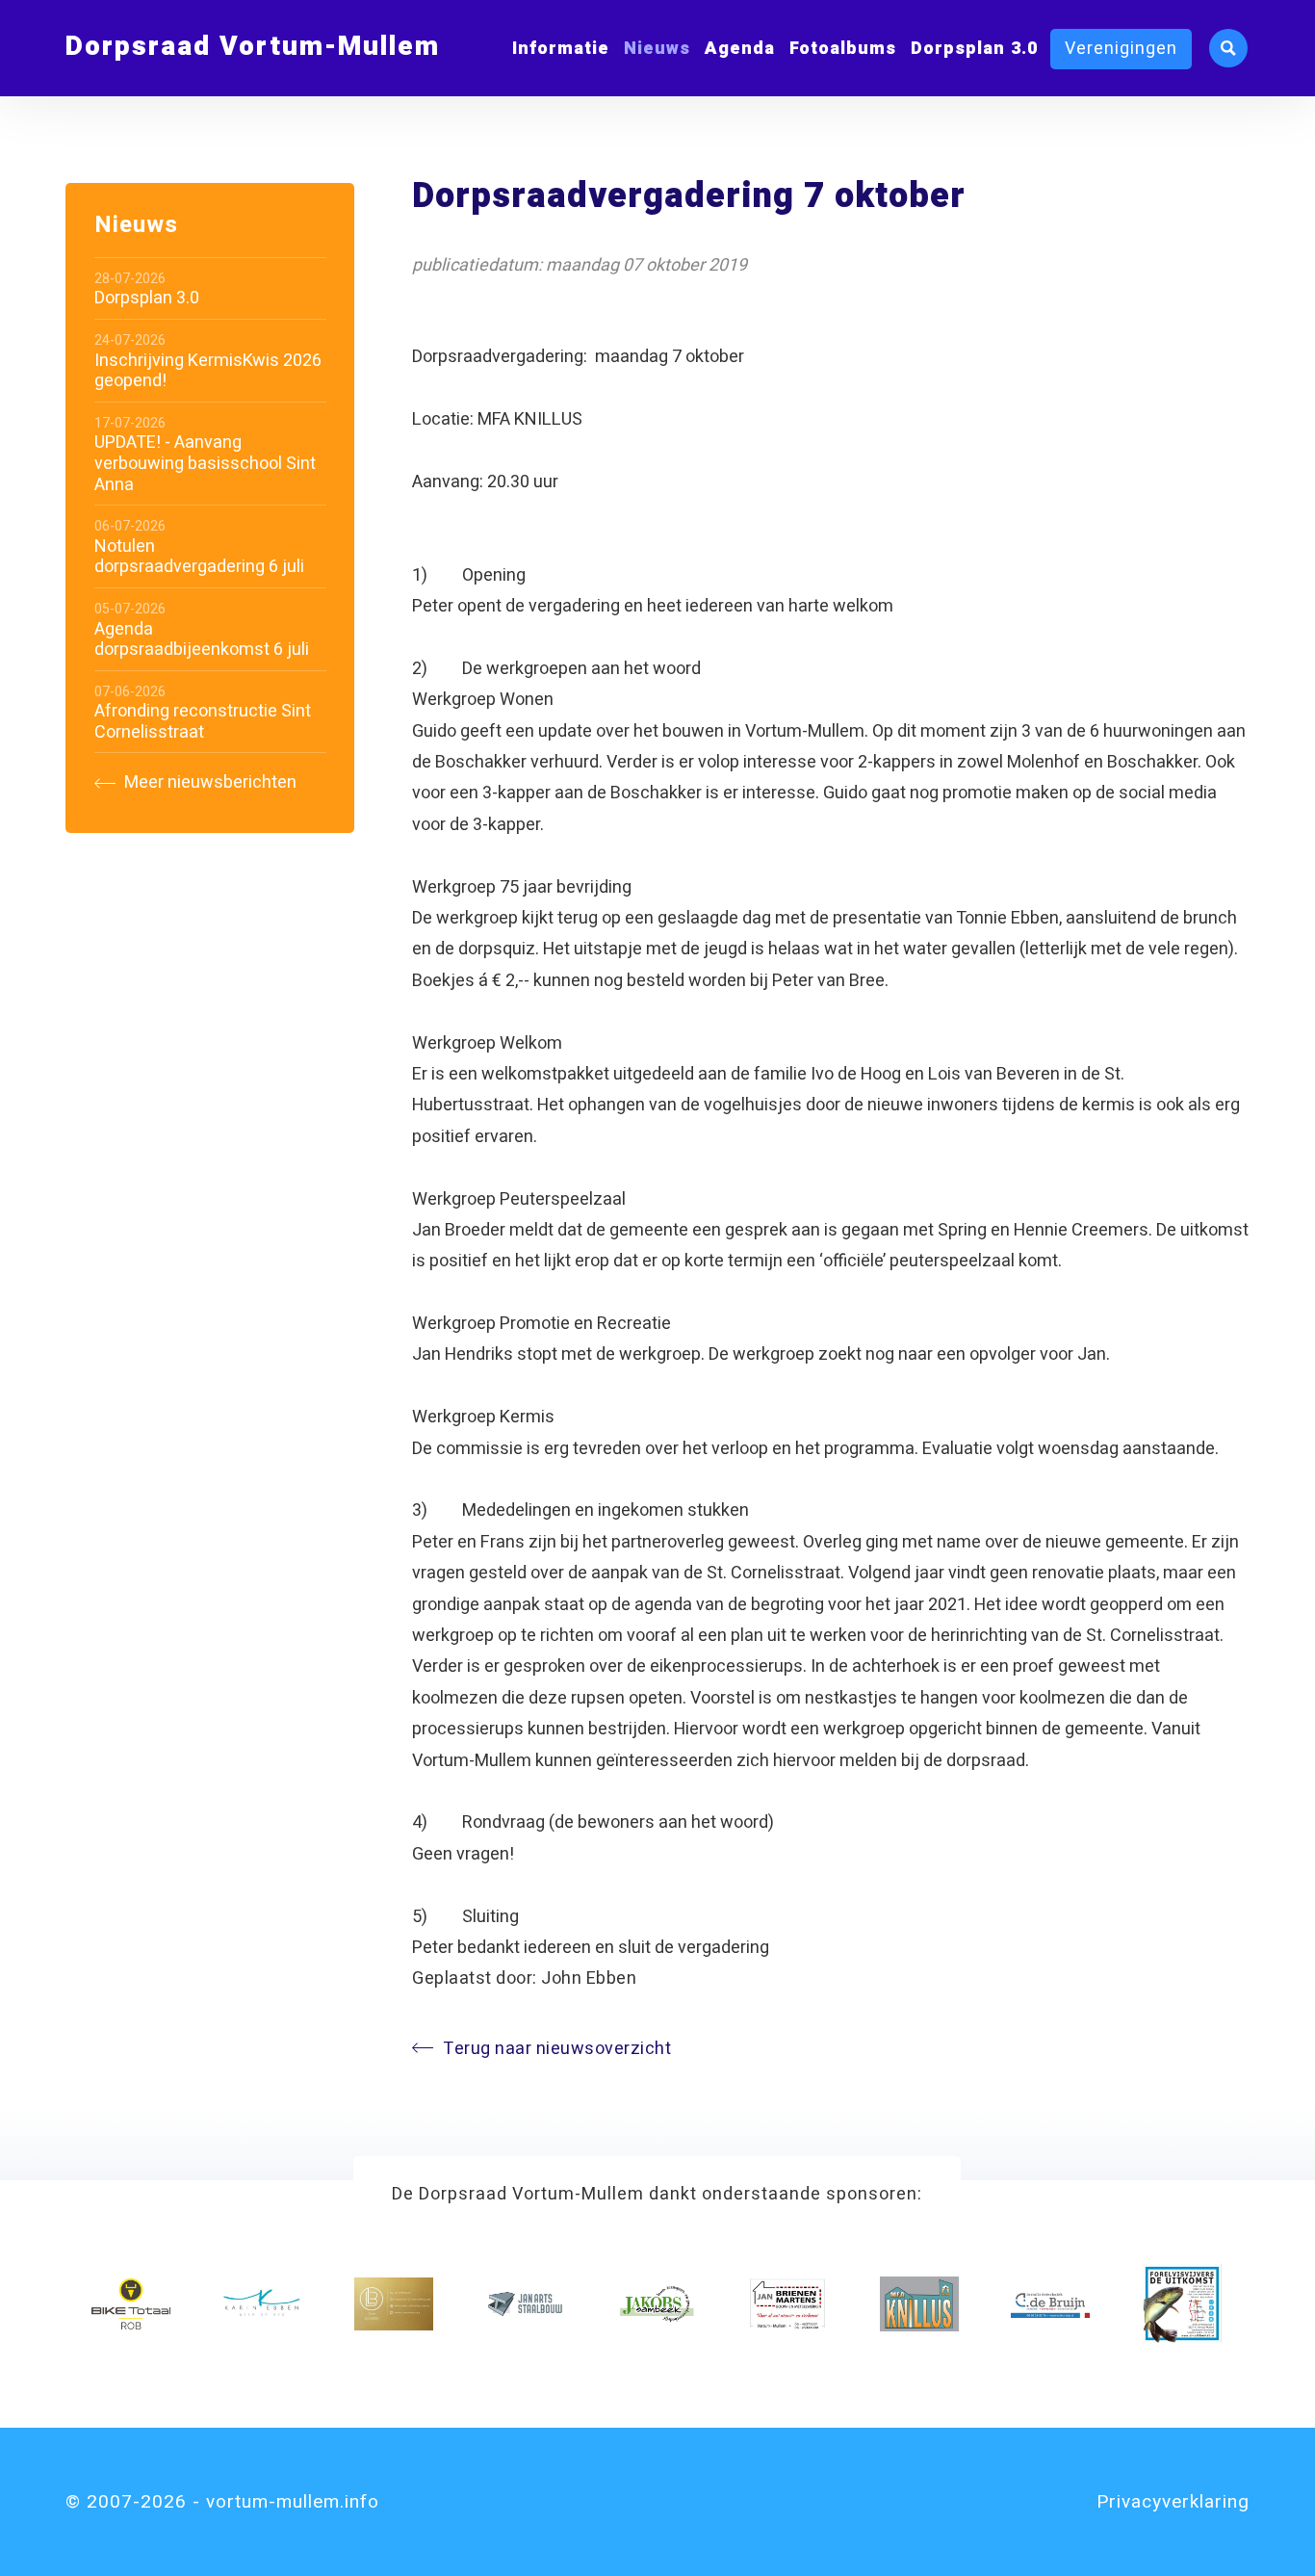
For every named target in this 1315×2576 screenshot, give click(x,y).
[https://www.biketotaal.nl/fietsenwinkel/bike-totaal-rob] (131, 2303)
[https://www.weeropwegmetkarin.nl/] (262, 2303)
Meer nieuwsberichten (208, 783)
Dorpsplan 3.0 (974, 49)
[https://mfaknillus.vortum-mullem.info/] (919, 2303)
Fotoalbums (843, 49)
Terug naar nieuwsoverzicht (557, 2049)
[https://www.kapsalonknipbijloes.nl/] (394, 2303)
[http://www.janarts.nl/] (525, 2303)
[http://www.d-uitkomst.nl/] (1182, 2303)
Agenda (740, 49)
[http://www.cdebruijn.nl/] (1050, 2303)
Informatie (561, 49)
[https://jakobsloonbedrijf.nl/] (657, 2303)
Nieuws (657, 49)
